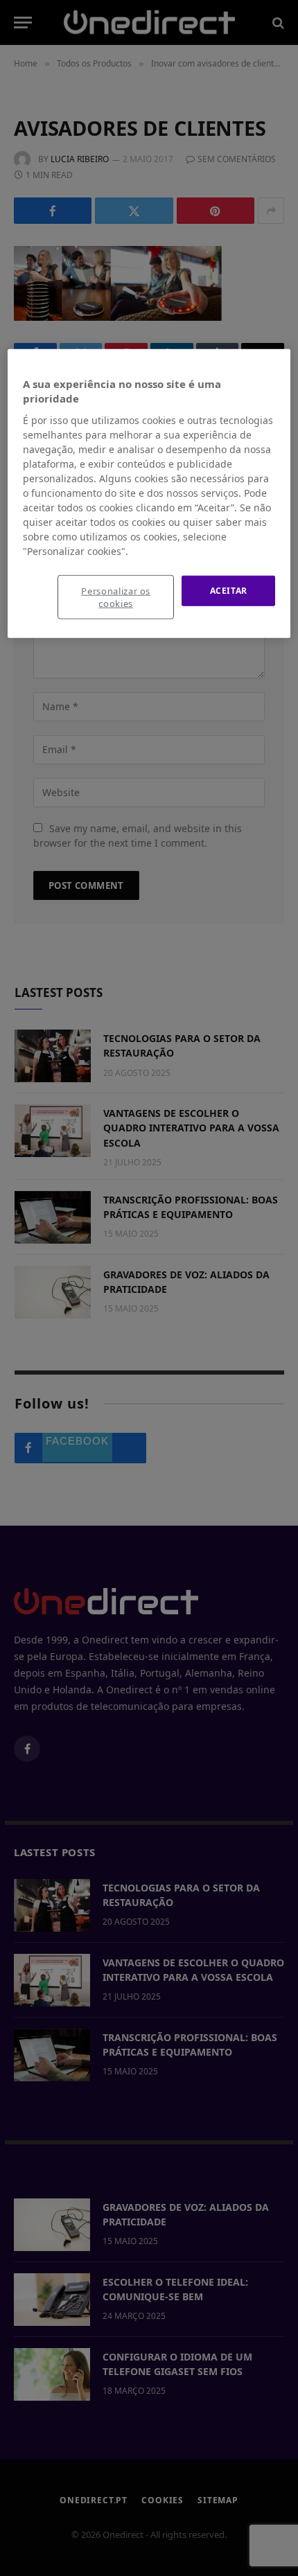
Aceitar (229, 590)
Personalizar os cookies (116, 597)
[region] (149, 493)
